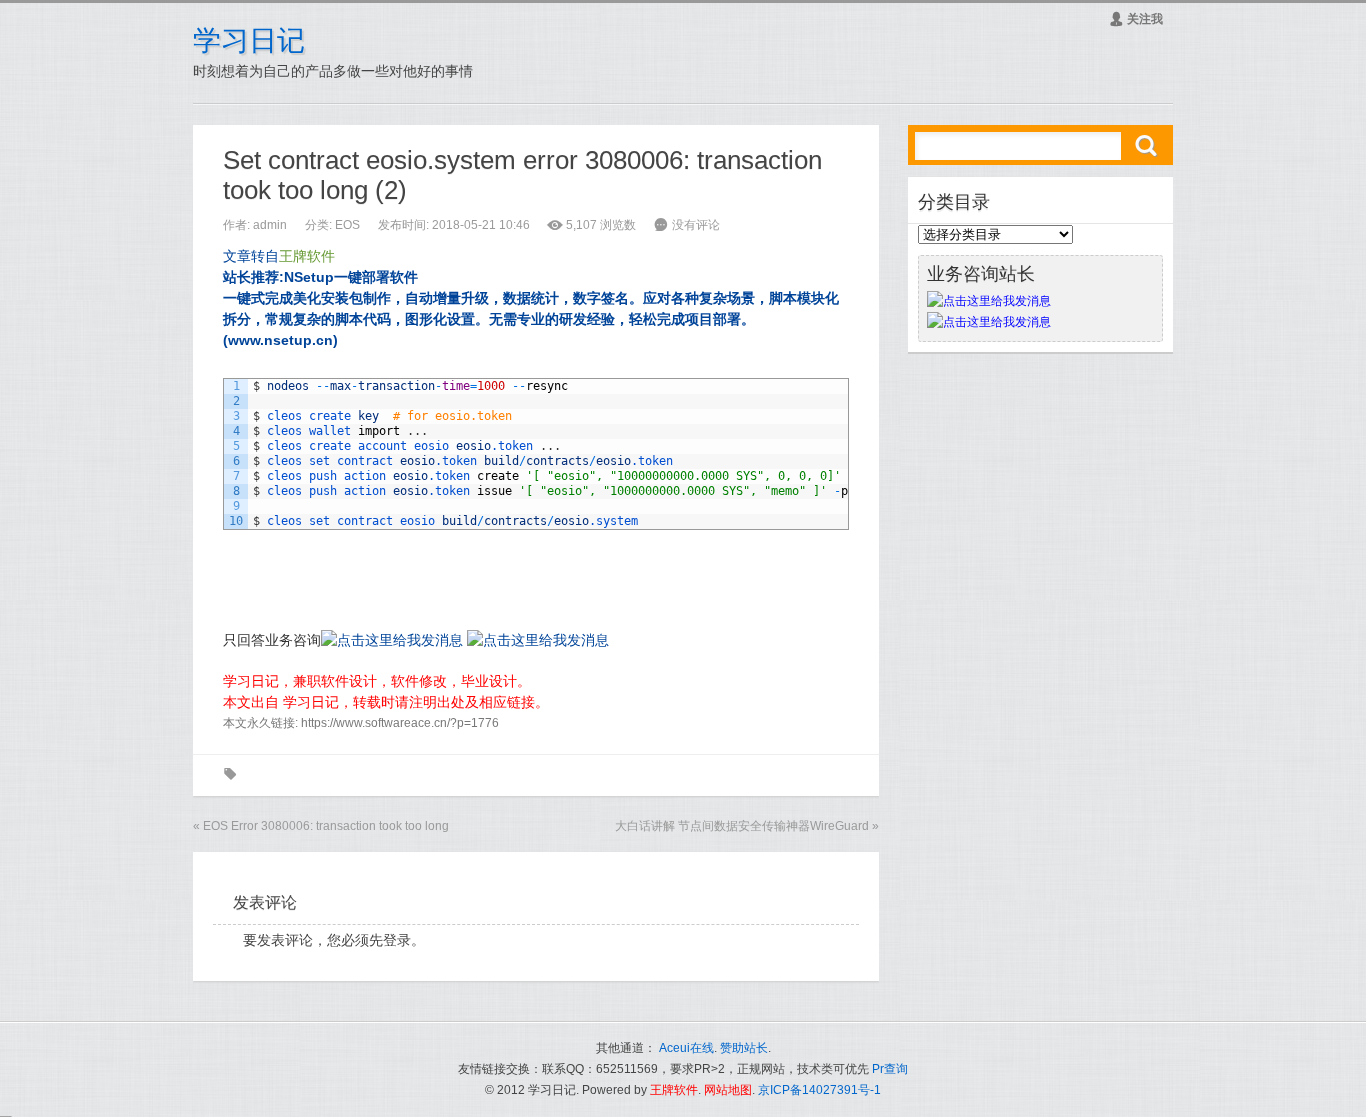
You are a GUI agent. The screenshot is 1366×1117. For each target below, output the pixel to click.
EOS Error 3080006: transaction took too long (326, 826)
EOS (347, 225)
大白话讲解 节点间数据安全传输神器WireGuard (742, 826)
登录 (397, 940)
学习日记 (249, 40)
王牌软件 (674, 1090)
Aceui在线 (686, 1048)
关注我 (1136, 19)
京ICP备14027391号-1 (819, 1090)
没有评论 (696, 225)
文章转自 (279, 256)
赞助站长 (744, 1048)
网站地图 (728, 1090)
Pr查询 (890, 1069)
